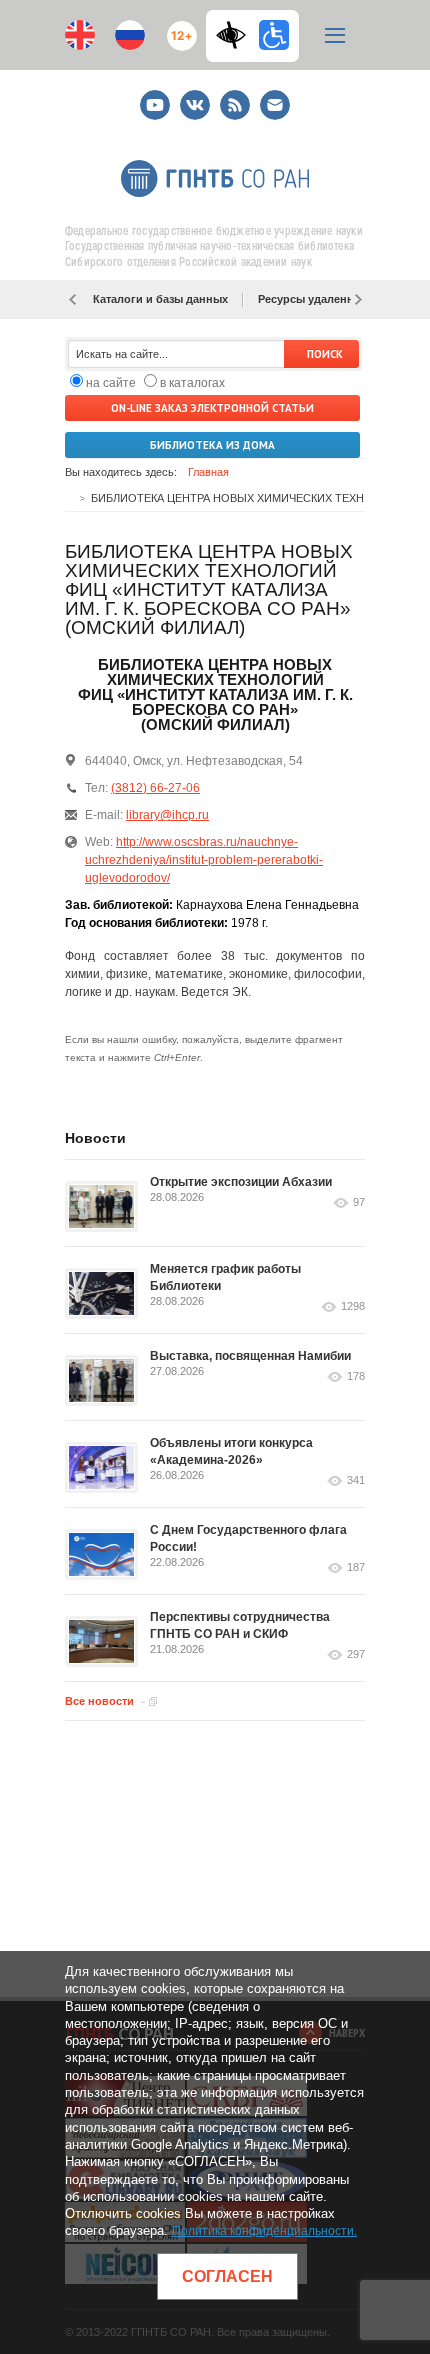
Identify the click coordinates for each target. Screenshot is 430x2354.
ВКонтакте (195, 96)
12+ (177, 27)
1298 (353, 1306)
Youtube (155, 96)
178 (356, 1376)
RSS (232, 96)
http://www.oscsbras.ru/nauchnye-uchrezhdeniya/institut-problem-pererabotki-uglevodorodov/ (204, 860)
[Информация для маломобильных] (274, 35)
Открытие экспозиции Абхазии (241, 1182)
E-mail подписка (275, 105)
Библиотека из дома (212, 445)
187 (356, 1567)
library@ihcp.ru (167, 815)
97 (359, 1202)
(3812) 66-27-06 (155, 788)
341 (356, 1480)
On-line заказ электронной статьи (212, 408)
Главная (208, 472)
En (80, 35)
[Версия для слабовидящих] (236, 35)
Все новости (99, 1701)
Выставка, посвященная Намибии (250, 1356)
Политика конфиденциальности (263, 2231)
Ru (130, 35)
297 (356, 1654)
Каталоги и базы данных (160, 299)
